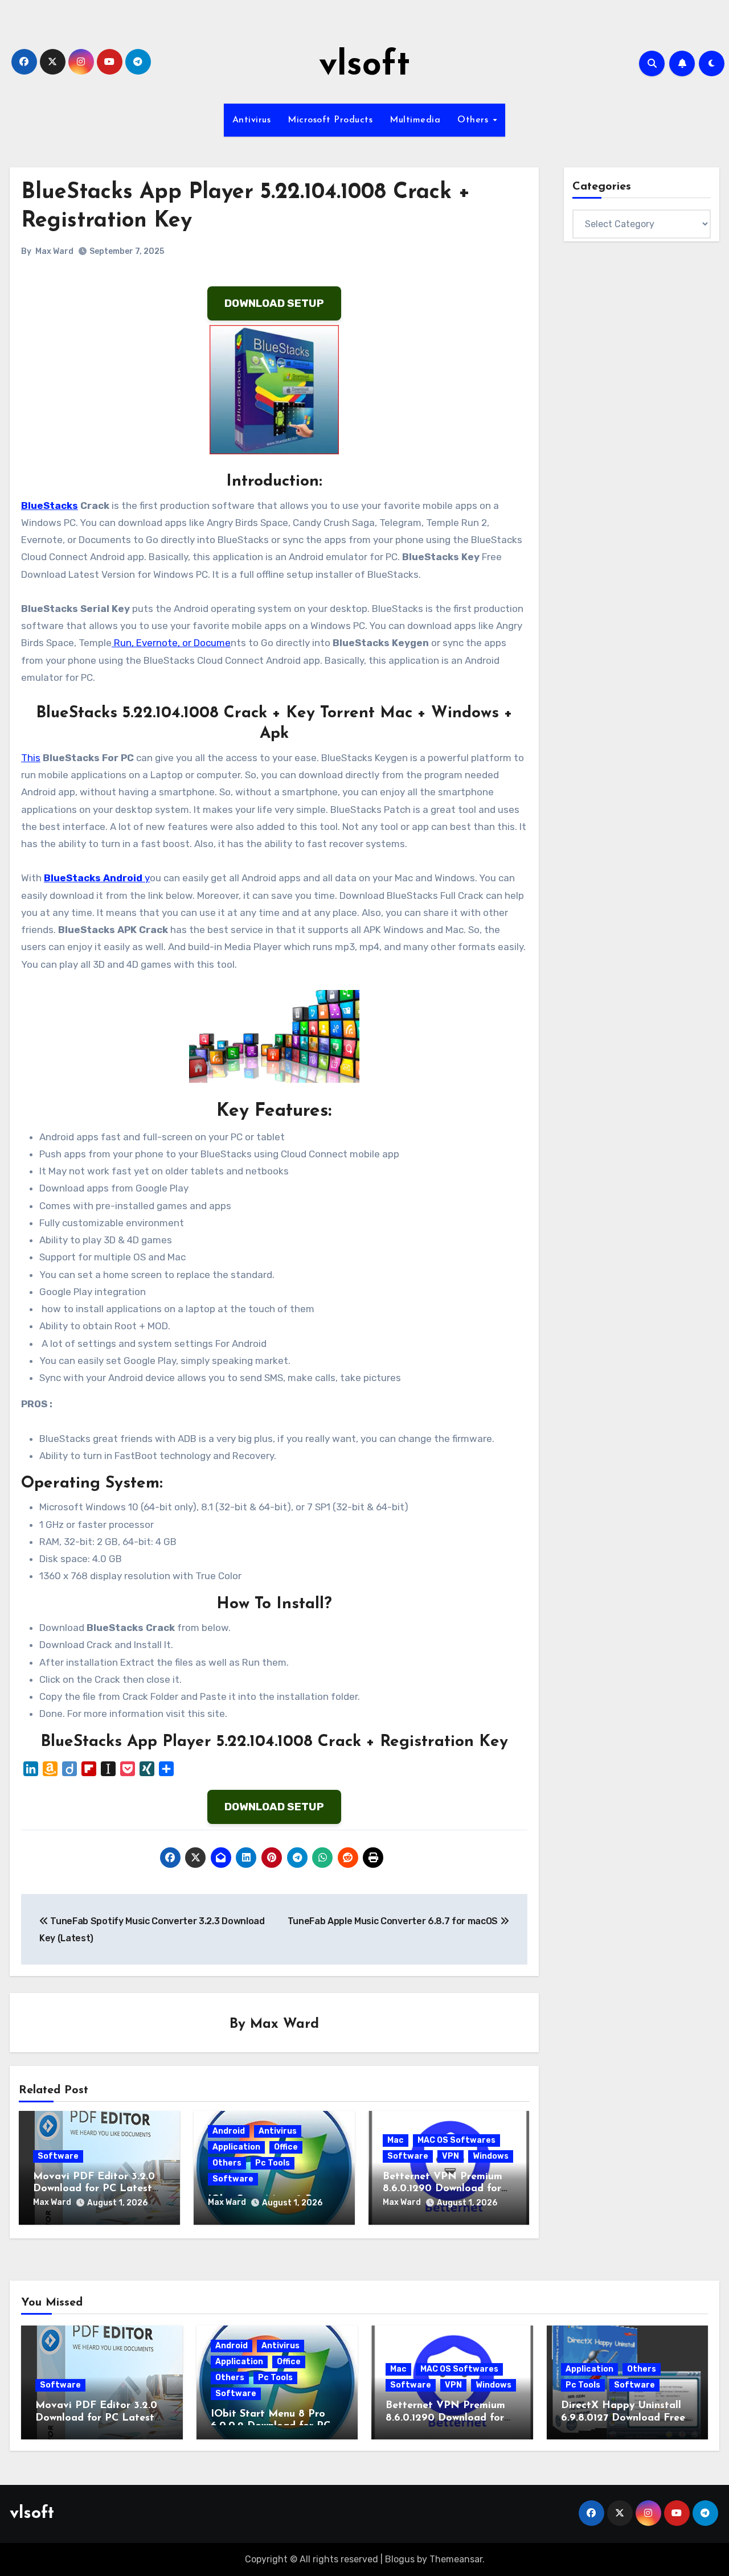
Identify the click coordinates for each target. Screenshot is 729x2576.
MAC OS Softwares (456, 2140)
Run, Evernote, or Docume (171, 643)
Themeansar (456, 2559)
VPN (450, 2156)
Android (229, 2131)
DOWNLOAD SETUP (274, 303)
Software (58, 2156)
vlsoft (364, 66)
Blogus (400, 2559)
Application (236, 2147)
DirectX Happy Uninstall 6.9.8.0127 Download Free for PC (623, 2418)
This (31, 758)
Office (286, 2147)
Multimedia (415, 120)
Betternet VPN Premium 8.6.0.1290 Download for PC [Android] (443, 2189)
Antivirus (252, 120)
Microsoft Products (330, 120)
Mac (396, 2140)
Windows (491, 2156)
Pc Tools (273, 2163)
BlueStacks (50, 506)
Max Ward (54, 251)
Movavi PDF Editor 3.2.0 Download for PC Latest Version (94, 2189)
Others (474, 120)
